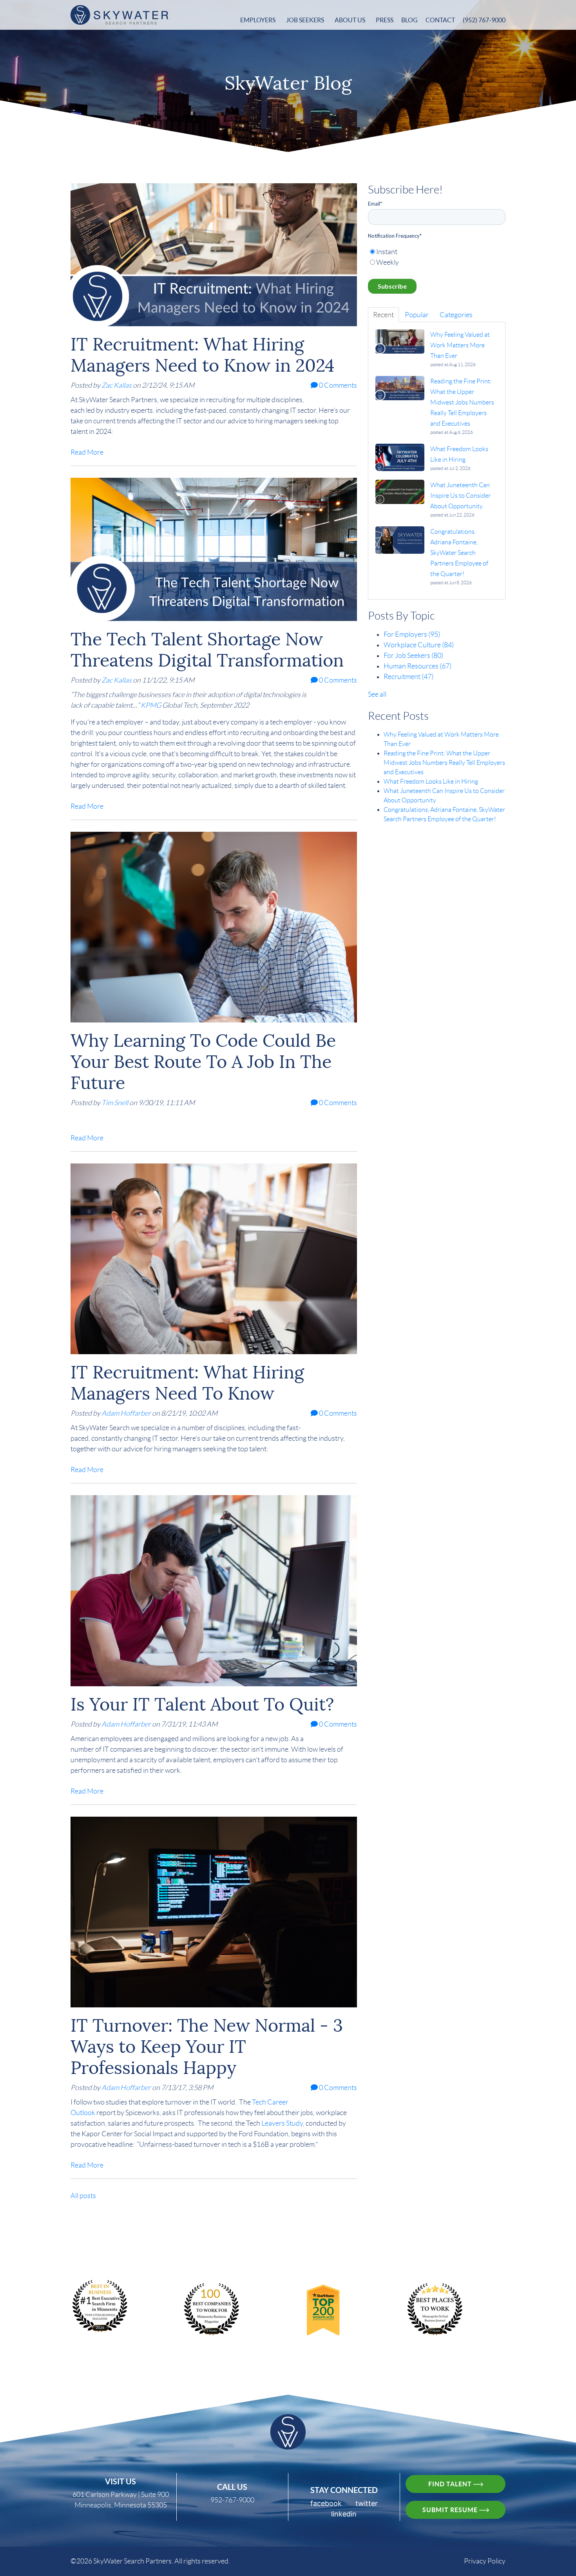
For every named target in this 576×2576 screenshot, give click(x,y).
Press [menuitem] (385, 20)
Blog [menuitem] (409, 20)
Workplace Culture (419, 645)
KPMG (151, 705)
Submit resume (451, 2510)
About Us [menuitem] (350, 20)
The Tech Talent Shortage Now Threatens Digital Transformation (207, 650)
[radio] (437, 252)
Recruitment (408, 677)
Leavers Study (282, 2123)
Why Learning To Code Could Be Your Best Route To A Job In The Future (203, 1062)
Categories (456, 315)
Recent (383, 315)
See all (377, 694)
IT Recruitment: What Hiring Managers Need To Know (187, 1383)
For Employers (412, 634)
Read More (87, 452)
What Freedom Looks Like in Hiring (431, 781)
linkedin (344, 2514)
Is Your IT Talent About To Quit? (202, 1704)
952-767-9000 (232, 2500)
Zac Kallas (117, 385)
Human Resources (418, 666)
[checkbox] (437, 257)
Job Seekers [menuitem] (305, 20)
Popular (417, 315)
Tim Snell (115, 1103)
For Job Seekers (413, 656)
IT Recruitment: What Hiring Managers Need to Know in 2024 (202, 355)
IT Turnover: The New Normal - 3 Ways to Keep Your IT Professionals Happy (207, 2047)
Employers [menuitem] (258, 20)
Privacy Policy (485, 2561)
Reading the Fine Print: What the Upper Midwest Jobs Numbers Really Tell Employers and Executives (444, 763)
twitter (367, 2503)
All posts (83, 2196)
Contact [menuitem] (440, 20)
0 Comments (337, 385)
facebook (326, 2503)
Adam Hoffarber (126, 1413)
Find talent (451, 2484)
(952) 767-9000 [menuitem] (484, 20)
